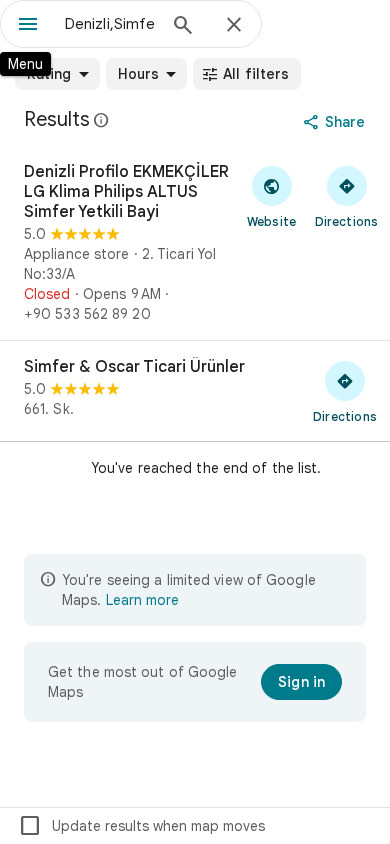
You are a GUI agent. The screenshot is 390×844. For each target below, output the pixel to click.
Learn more (142, 600)
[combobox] (110, 24)
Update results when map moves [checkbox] (141, 826)
